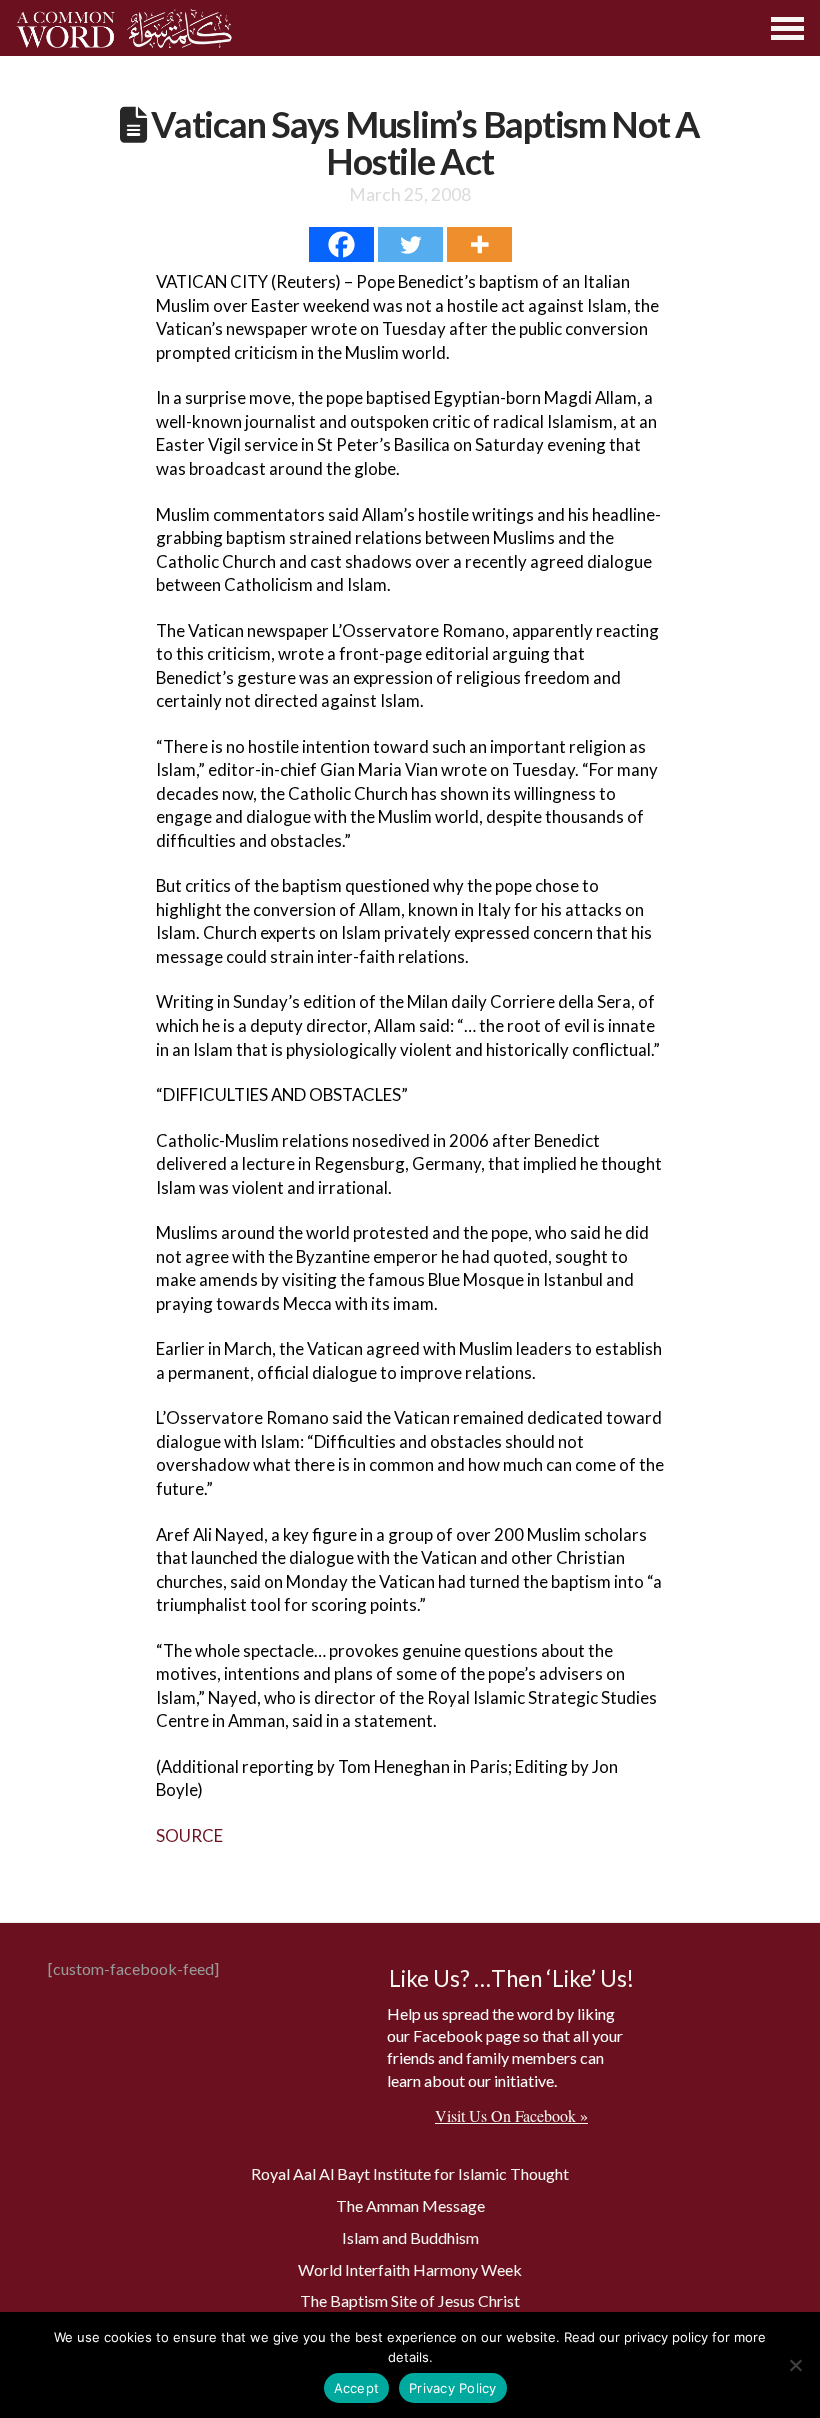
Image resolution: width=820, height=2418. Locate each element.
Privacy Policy (453, 2388)
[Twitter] (410, 244)
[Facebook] (341, 244)
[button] (788, 28)
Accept (357, 2388)
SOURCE (189, 1835)
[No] (795, 2365)
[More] (479, 244)
